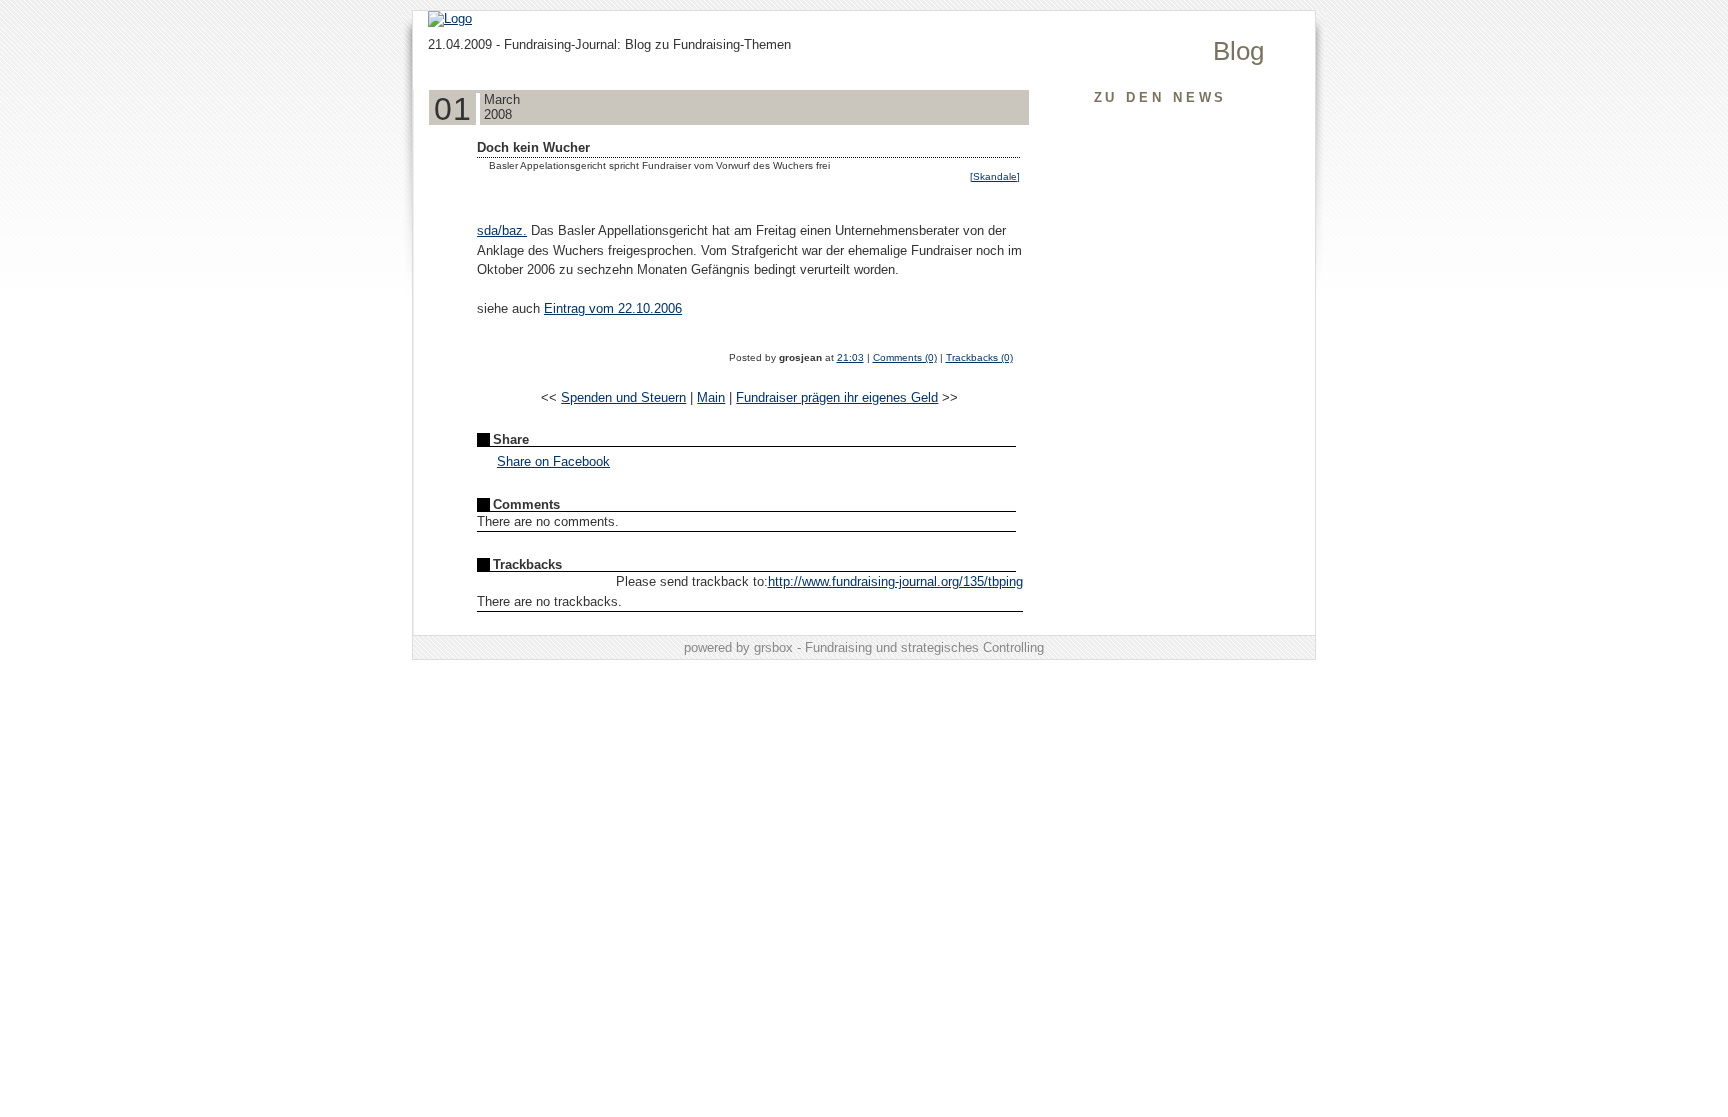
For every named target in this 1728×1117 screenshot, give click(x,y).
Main (711, 397)
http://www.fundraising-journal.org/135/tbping (895, 581)
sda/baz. (502, 230)
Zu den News (1161, 97)
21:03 (850, 357)
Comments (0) (905, 357)
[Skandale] (995, 176)
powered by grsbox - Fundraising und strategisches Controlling (864, 647)
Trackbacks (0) (979, 357)
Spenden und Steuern (623, 397)
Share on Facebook (553, 461)
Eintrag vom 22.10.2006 (613, 308)
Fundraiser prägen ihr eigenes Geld (837, 397)
